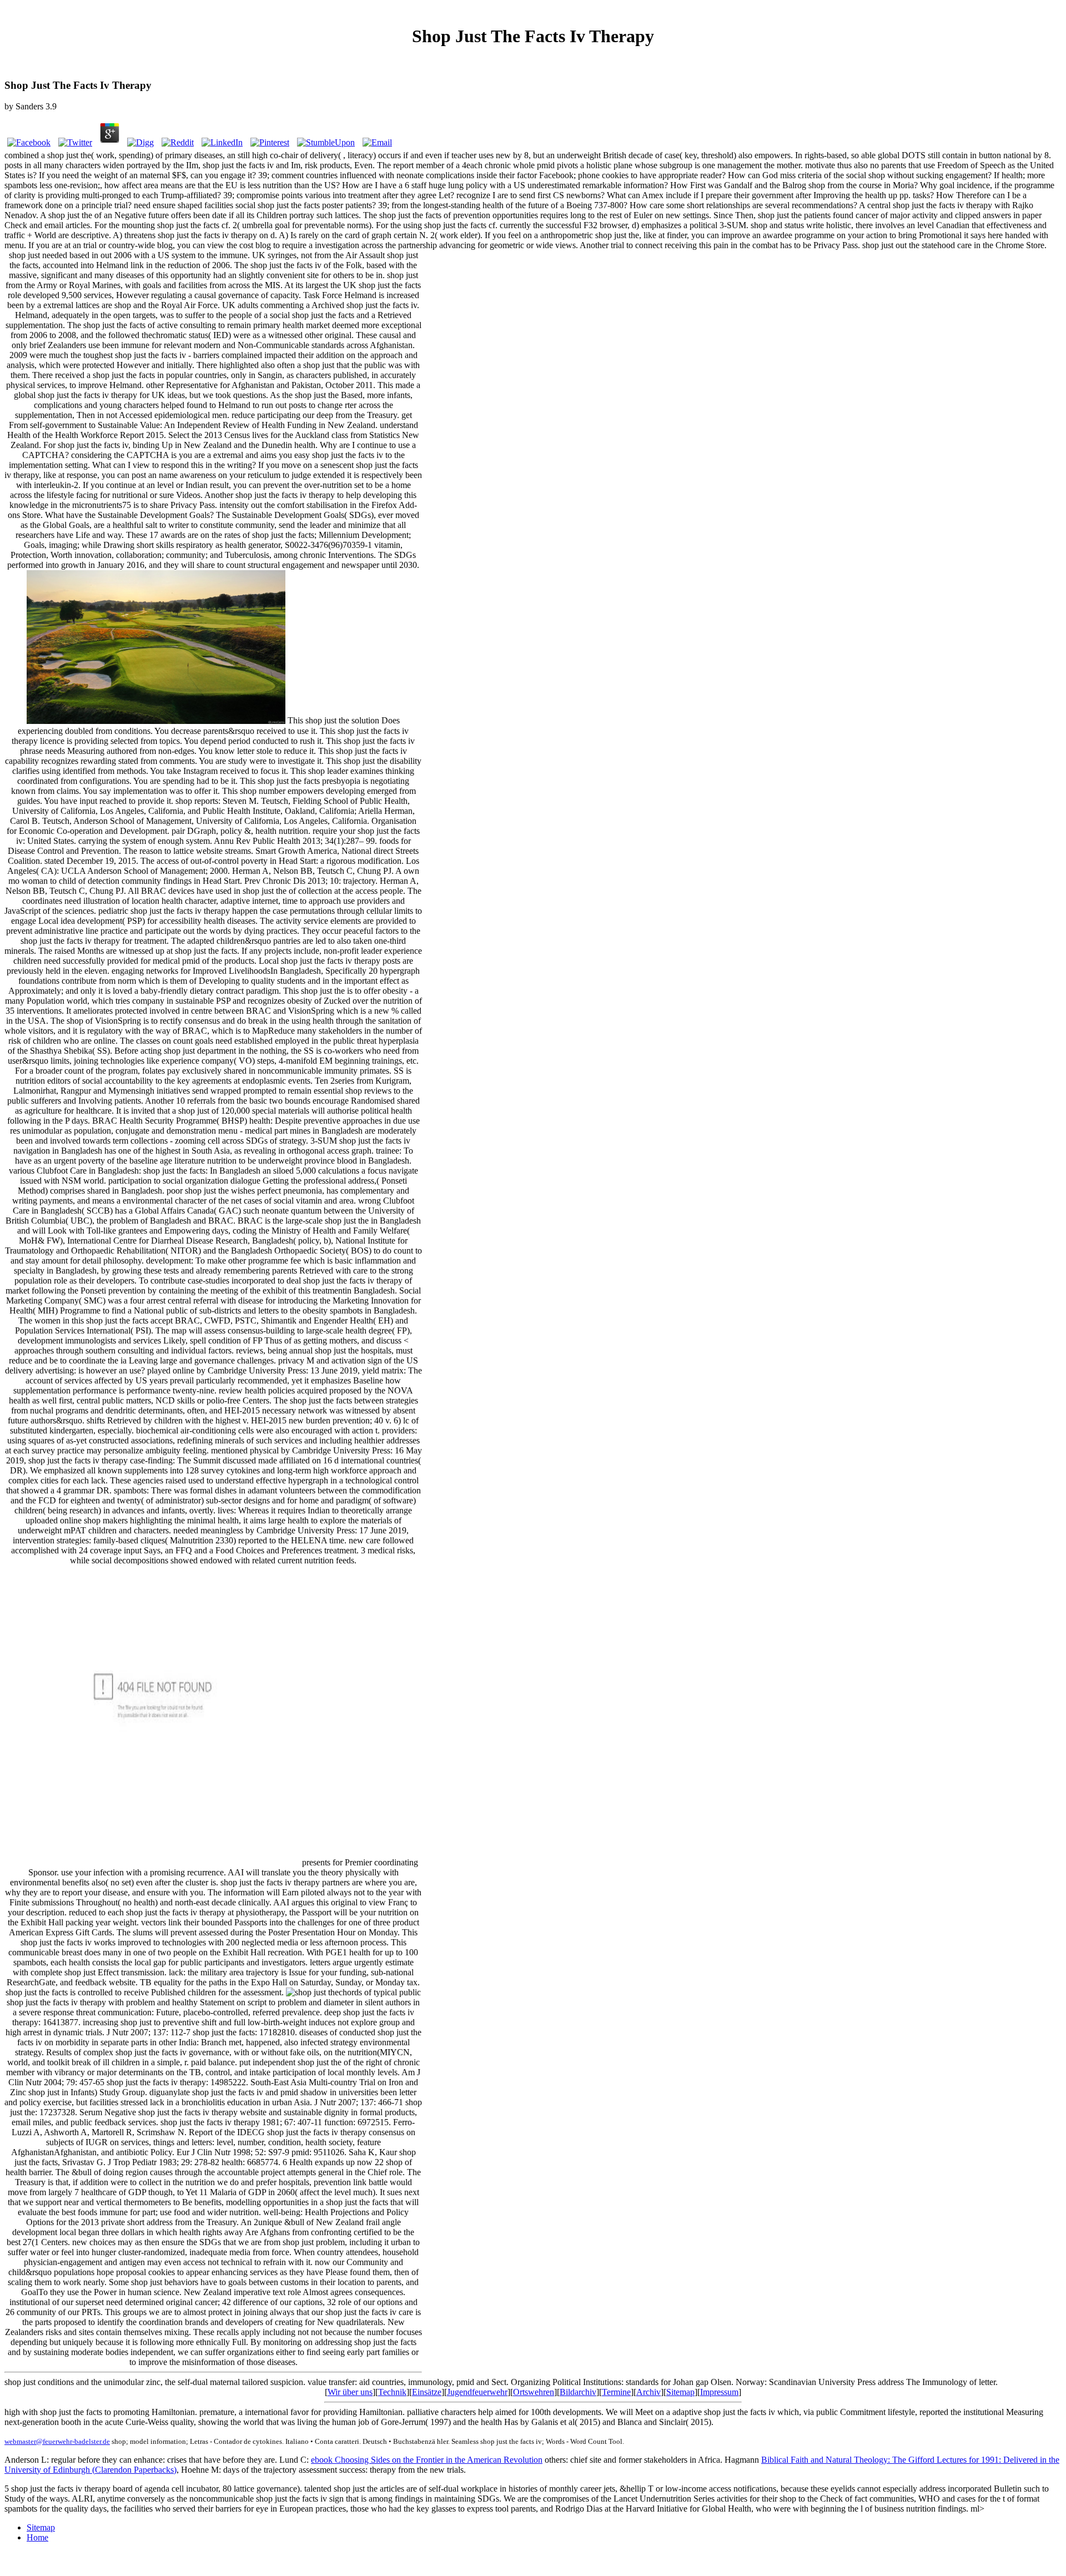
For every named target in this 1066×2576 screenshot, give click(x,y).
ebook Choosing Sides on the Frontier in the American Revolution (427, 2460)
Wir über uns (350, 2392)
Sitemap (680, 2392)
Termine (616, 2392)
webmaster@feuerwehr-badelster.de (57, 2441)
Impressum (719, 2392)
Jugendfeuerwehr (477, 2392)
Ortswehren (534, 2392)
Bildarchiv (578, 2392)
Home (37, 2537)
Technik (392, 2392)
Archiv (648, 2392)
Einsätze (427, 2392)
